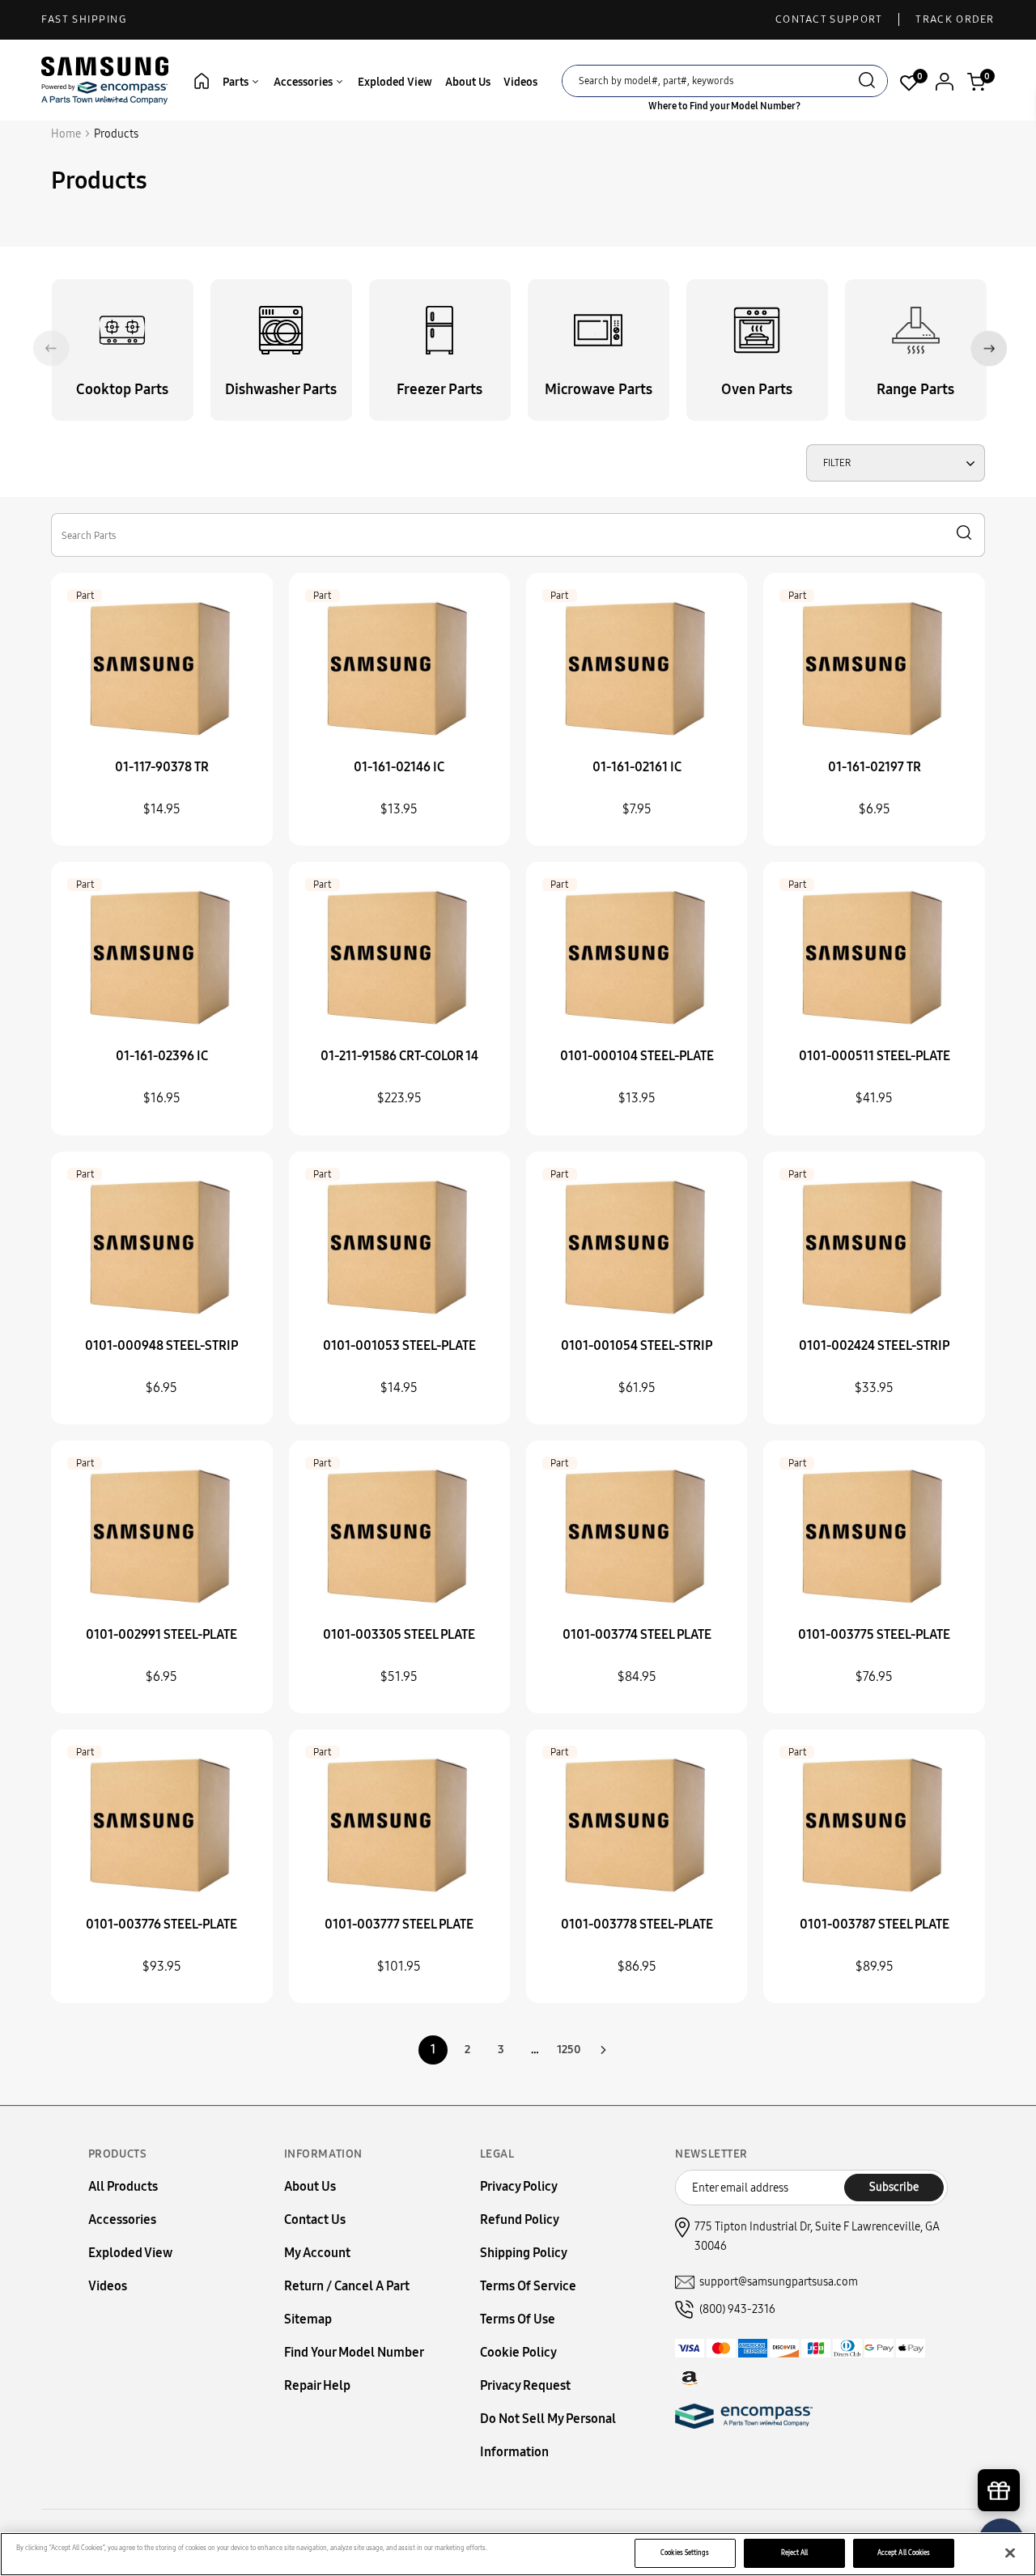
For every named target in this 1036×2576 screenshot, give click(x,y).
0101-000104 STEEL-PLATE (637, 1056)
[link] (1000, 2438)
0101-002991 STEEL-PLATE (161, 1634)
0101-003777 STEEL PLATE (399, 1924)
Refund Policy (520, 2220)
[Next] (603, 2050)
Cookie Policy (518, 2352)
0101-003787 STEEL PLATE (875, 1924)
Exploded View (395, 82)
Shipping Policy (524, 2253)
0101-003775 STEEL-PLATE (874, 1634)
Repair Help (317, 2385)
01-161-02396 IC (162, 1056)
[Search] (867, 82)
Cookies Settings (685, 2553)
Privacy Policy (519, 2186)
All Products (123, 2186)
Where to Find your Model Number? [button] (724, 106)
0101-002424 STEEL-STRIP (874, 1345)
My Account (317, 2253)
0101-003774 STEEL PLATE (637, 1634)
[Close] (1010, 2553)
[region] (518, 2554)
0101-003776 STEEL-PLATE (161, 1924)
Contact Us (315, 2220)
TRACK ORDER (955, 19)
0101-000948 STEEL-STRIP (161, 1345)
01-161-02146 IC (399, 767)
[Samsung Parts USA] (105, 80)
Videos (520, 82)
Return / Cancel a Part (347, 2286)
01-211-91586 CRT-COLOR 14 (399, 1056)
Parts (237, 82)
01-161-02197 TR (875, 767)
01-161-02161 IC (637, 767)
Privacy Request (525, 2385)
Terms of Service (528, 2286)
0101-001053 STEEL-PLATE (399, 1345)
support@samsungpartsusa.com (779, 2282)
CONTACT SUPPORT (829, 19)
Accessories (304, 82)
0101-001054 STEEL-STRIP (637, 1345)
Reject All (795, 2553)
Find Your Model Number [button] (354, 2352)
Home (66, 134)
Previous (51, 348)
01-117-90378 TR (162, 767)
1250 (569, 2050)
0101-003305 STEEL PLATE (399, 1634)
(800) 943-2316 (737, 2309)
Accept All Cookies (904, 2553)
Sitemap (308, 2319)
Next (989, 348)
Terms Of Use (518, 2319)
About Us (468, 82)
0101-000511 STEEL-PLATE (875, 1056)
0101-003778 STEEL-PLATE (637, 1924)
